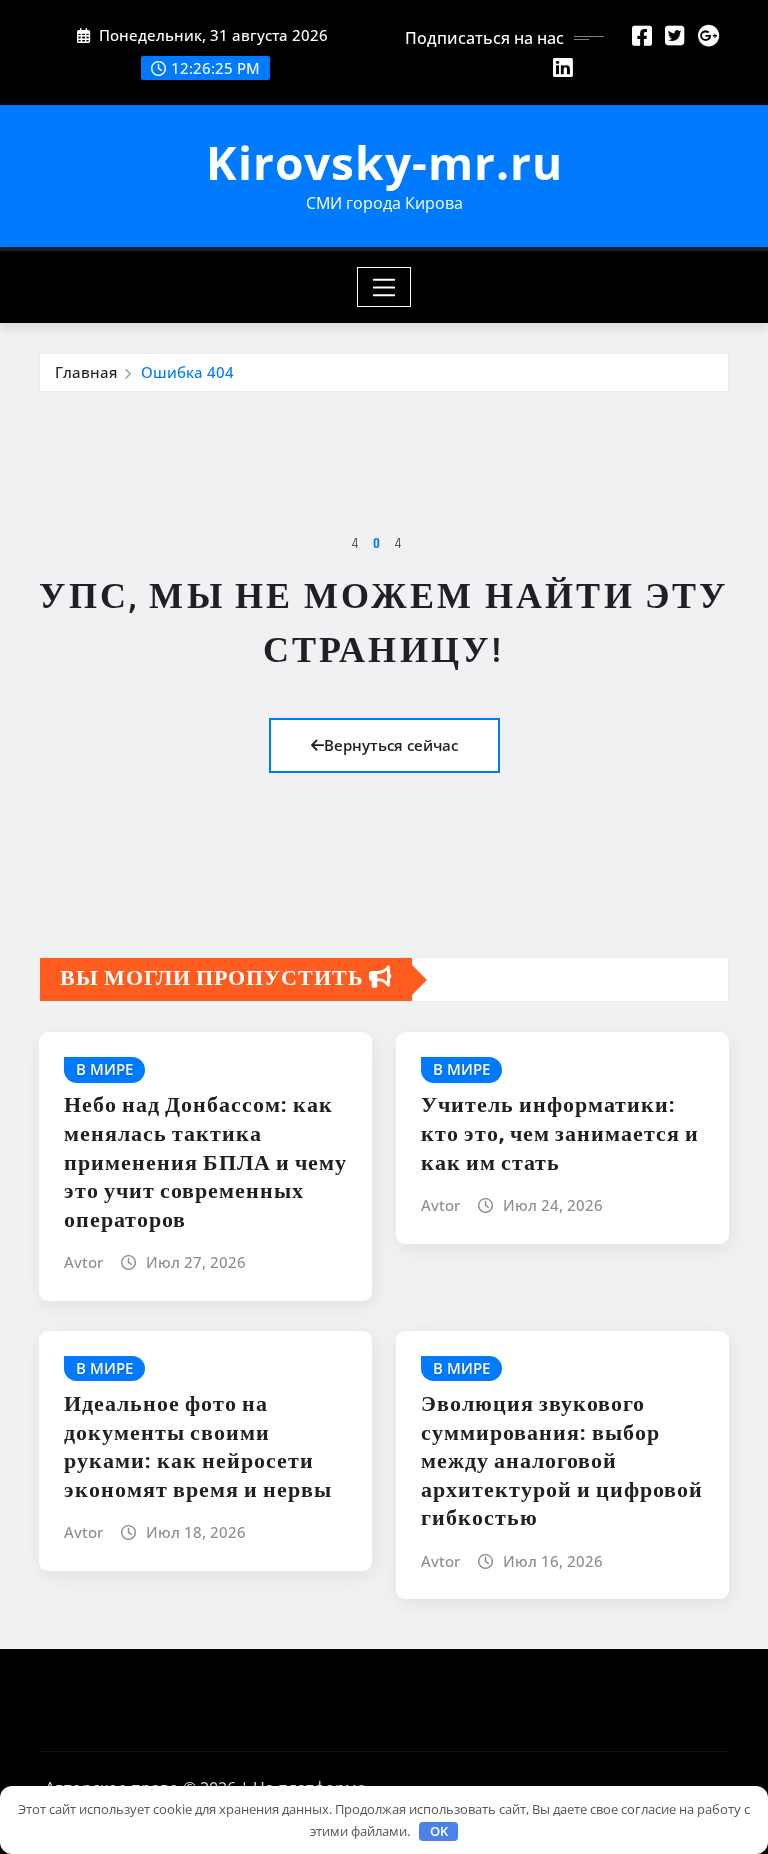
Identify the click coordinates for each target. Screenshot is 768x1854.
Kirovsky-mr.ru (384, 162)
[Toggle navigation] (384, 287)
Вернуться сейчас (391, 745)
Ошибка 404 (187, 372)
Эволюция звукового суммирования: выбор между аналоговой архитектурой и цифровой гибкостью (562, 1462)
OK (439, 1831)
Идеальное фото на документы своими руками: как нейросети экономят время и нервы (198, 1448)
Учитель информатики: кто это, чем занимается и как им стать (560, 1134)
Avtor (83, 1262)
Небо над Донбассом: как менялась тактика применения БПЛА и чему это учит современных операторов (205, 1163)
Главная (86, 372)
